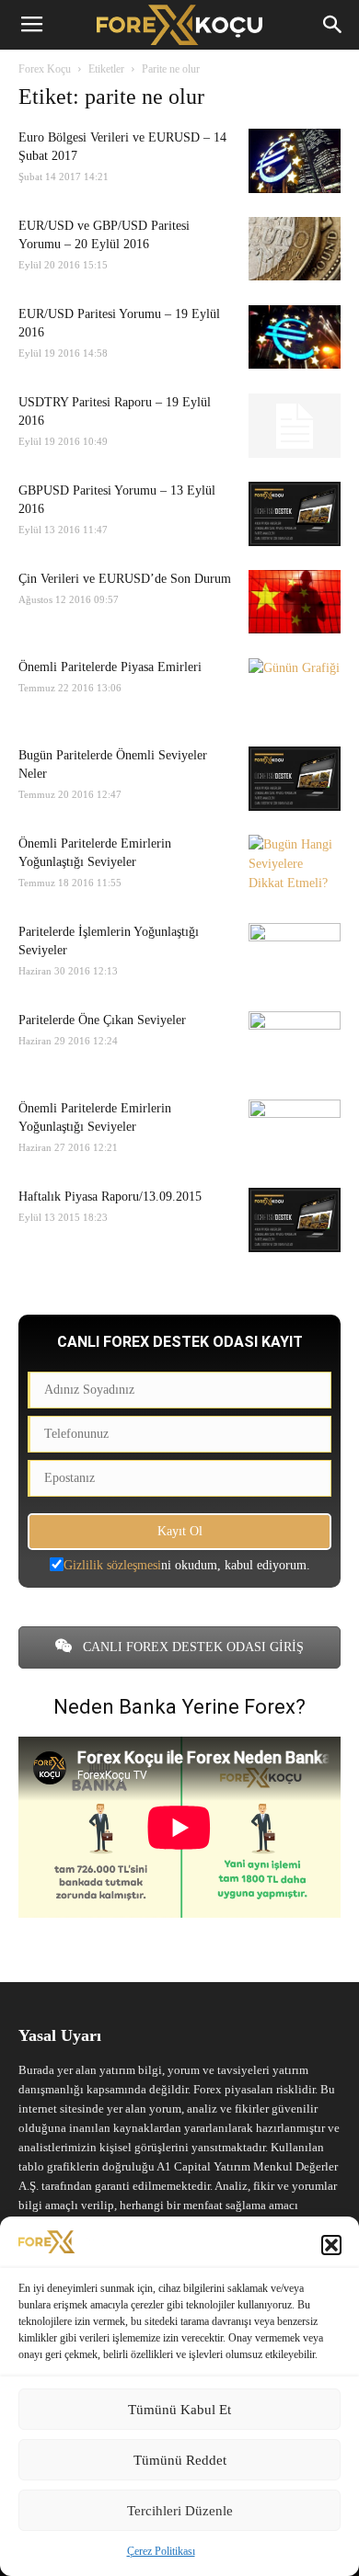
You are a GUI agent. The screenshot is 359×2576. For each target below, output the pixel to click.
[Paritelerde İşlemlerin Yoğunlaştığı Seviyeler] (295, 955)
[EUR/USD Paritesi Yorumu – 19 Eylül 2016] (295, 337)
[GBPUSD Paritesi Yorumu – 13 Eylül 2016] (295, 514)
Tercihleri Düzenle (180, 2511)
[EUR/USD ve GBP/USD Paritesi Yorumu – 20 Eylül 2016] (295, 249)
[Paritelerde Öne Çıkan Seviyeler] (295, 1043)
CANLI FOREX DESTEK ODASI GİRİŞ (191, 1647)
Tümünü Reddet (180, 2460)
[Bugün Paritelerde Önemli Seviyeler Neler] (295, 779)
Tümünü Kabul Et (179, 2410)
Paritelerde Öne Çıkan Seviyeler (102, 1020)
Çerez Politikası (161, 2551)
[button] (331, 2245)
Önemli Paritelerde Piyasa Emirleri (110, 667)
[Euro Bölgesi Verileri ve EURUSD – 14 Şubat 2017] (295, 161)
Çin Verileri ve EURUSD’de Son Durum (125, 579)
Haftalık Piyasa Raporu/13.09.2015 (110, 1197)
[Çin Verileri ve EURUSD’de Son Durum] (295, 602)
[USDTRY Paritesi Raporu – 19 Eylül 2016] (295, 426)
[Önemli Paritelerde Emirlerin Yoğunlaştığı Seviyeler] (295, 867)
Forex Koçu (45, 69)
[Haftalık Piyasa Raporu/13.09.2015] (295, 1220)
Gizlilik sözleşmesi (112, 1565)
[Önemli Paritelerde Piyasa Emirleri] (295, 690)
